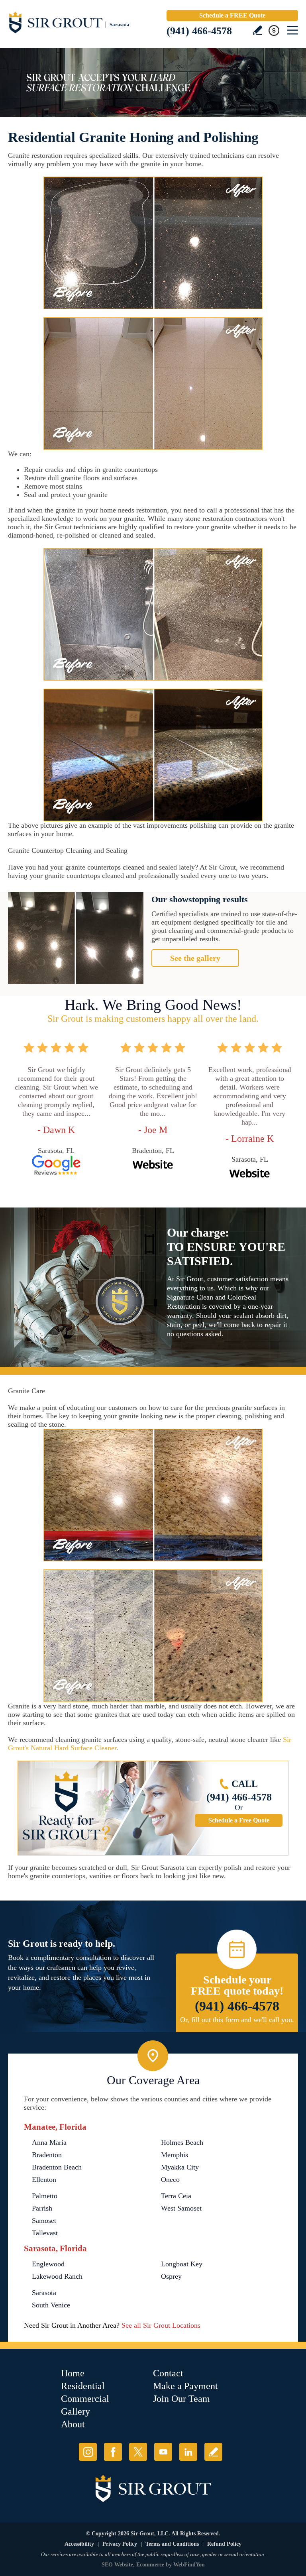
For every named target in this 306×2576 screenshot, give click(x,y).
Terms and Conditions (172, 2544)
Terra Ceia (176, 2196)
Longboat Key (182, 2264)
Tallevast (45, 2233)
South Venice (51, 2305)
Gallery (76, 2411)
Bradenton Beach (57, 2167)
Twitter (138, 2452)
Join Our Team (181, 2399)
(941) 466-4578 (199, 31)
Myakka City (180, 2167)
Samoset (44, 2221)
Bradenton (47, 2155)
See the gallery (195, 958)
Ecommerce (150, 2565)
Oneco (170, 2179)
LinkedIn (188, 2452)
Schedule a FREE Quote (232, 15)
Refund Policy (224, 2544)
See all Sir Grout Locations (161, 2325)
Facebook (113, 2452)
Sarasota (44, 2293)
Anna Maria (49, 2142)
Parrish (42, 2208)
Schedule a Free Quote (239, 1820)
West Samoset (181, 2208)
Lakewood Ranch (57, 2276)
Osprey (171, 2276)
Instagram (88, 2452)
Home (73, 2373)
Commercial (85, 2399)
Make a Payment (185, 2386)
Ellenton (44, 2179)
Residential (83, 2386)
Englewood (48, 2264)
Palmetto (45, 2196)
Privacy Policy (120, 2544)
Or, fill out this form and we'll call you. (237, 2020)
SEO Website (117, 2565)
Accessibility (79, 2544)
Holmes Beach (182, 2142)
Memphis (175, 2155)
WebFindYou (189, 2565)
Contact (168, 2373)
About (73, 2424)
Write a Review (258, 30)
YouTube (163, 2452)
